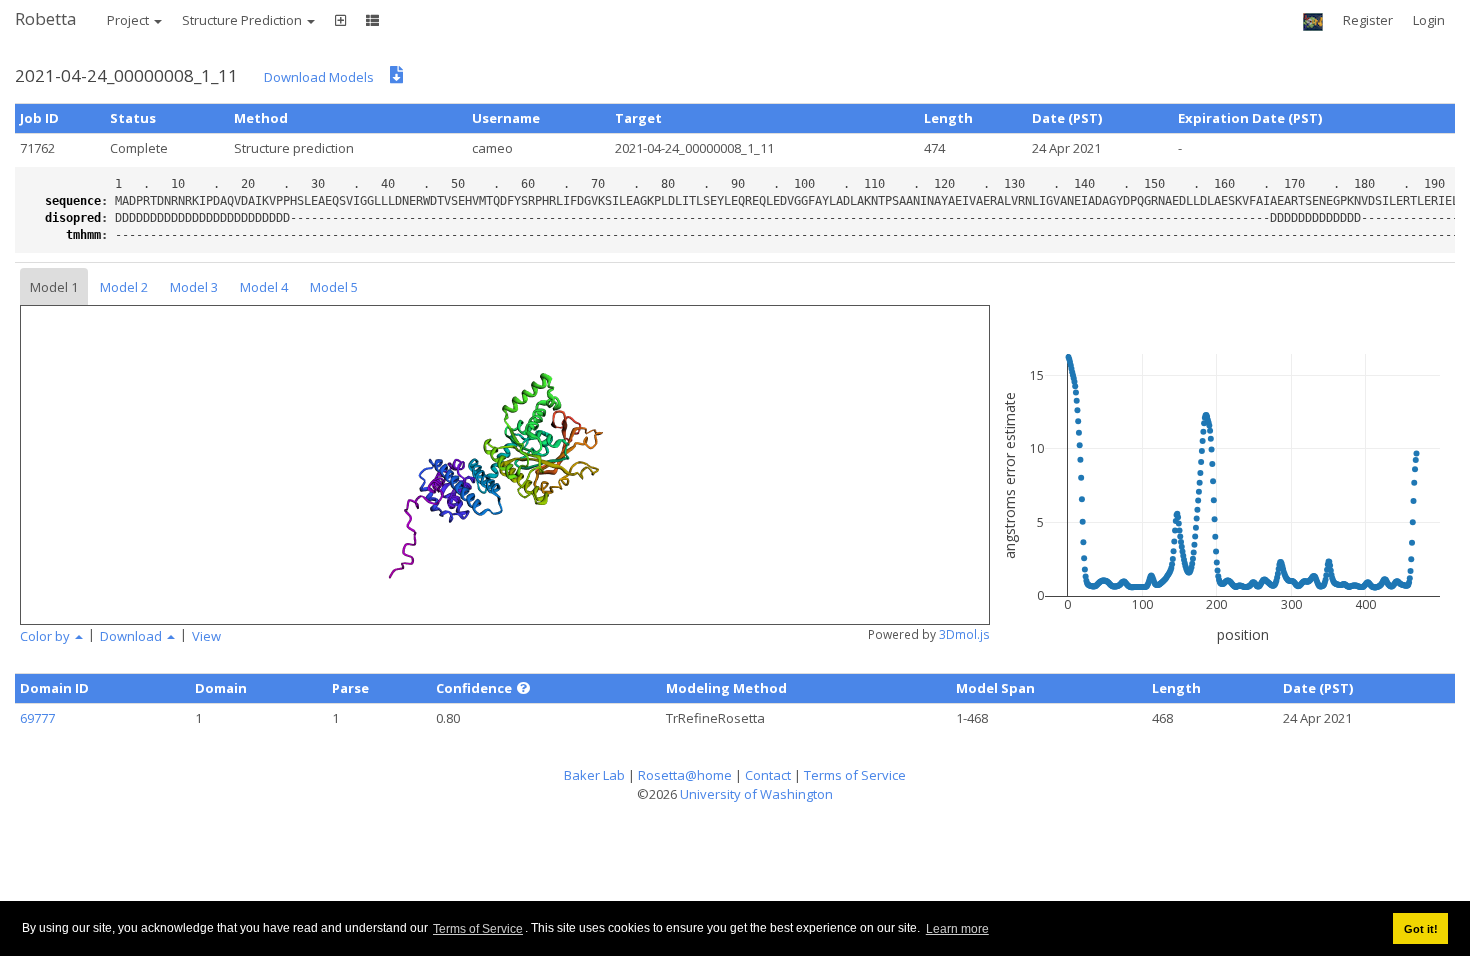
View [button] (206, 636)
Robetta (46, 18)
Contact (768, 775)
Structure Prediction (243, 20)
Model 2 (124, 287)
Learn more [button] (957, 929)
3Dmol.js (964, 634)
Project (129, 20)
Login (1429, 20)
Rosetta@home (685, 775)
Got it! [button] (1421, 929)
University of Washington (756, 794)
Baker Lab (594, 775)
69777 (37, 718)
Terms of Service (478, 929)
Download (132, 636)
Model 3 (194, 287)
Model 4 (264, 287)
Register (1368, 20)
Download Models (319, 77)
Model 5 (334, 287)
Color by (46, 636)
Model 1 (54, 287)
